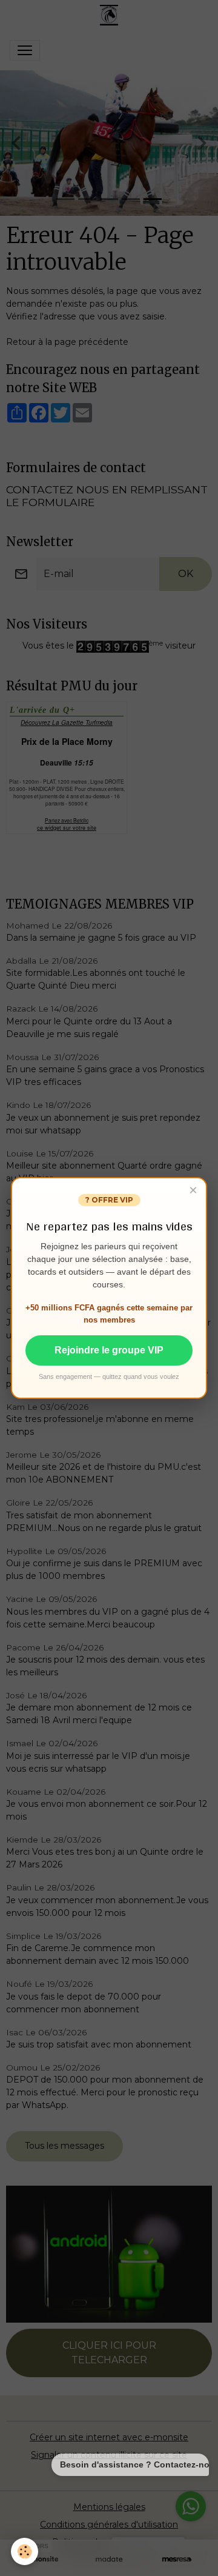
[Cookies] (25, 2551)
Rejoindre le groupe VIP (109, 1350)
